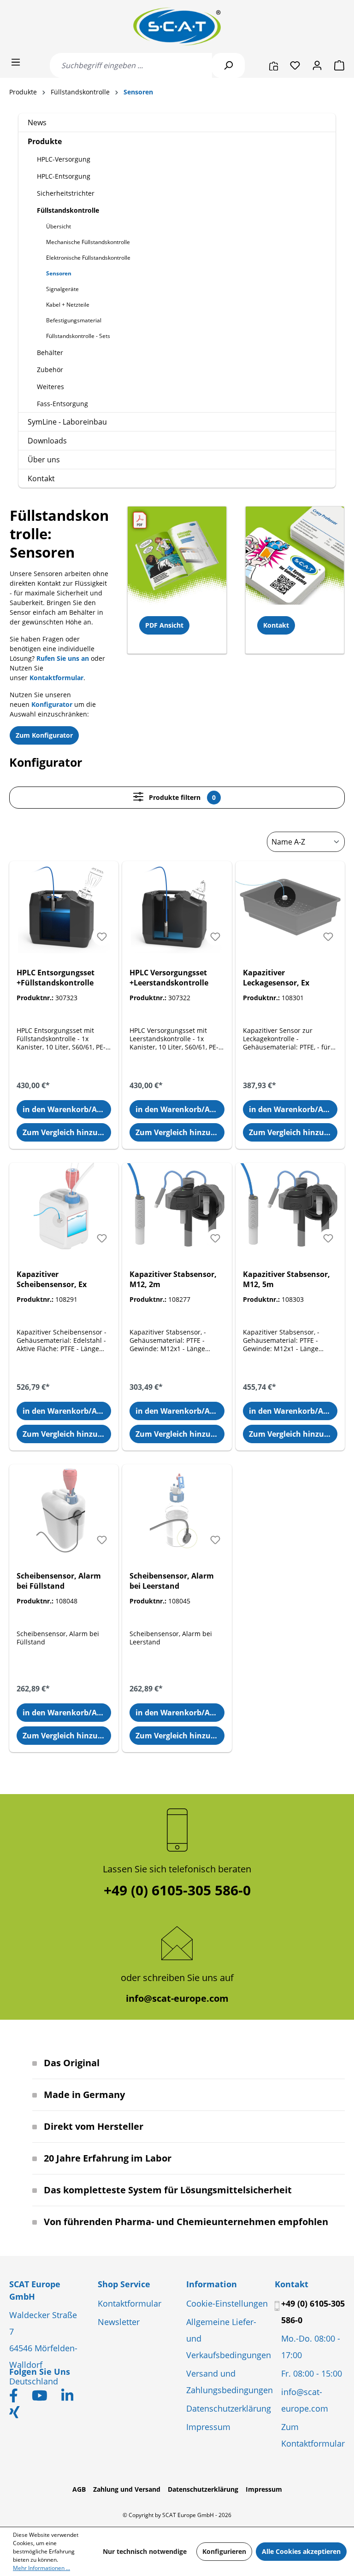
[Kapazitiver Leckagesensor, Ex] (290, 907)
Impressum (208, 2427)
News (37, 122)
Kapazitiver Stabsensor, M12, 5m (286, 1279)
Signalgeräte (62, 289)
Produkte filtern (181, 797)
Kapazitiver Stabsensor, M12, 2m (173, 1279)
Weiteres (50, 387)
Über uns (44, 460)
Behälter (50, 353)
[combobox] (131, 65)
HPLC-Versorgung (64, 159)
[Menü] (16, 62)
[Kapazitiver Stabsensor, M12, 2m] (177, 1209)
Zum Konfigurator (44, 735)
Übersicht (59, 226)
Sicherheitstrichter (66, 193)
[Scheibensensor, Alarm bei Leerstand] (177, 1510)
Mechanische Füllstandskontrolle (88, 242)
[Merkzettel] (295, 65)
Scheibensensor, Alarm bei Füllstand (59, 1581)
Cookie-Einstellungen (227, 2303)
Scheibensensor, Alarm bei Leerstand (172, 1581)
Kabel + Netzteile (68, 305)
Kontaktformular (130, 2303)
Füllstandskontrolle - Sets (78, 336)
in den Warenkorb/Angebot (67, 1109)
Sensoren (59, 273)
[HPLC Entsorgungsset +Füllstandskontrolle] (64, 907)
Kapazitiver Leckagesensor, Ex (276, 978)
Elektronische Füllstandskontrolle (88, 258)
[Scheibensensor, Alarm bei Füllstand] (64, 1510)
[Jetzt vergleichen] (274, 65)
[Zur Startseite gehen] (177, 26)
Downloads (47, 441)
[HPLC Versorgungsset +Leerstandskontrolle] (177, 907)
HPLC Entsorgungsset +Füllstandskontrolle (56, 978)
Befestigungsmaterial (74, 320)
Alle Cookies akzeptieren (301, 2551)
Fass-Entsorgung (62, 404)
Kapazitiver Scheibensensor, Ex (52, 1279)
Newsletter (119, 2322)
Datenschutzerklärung (229, 2408)
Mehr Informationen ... (41, 2568)
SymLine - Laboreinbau (67, 422)
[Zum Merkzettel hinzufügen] (102, 937)
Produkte (45, 141)
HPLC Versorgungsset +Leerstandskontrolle (169, 978)
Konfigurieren (224, 2551)
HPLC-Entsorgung (64, 176)
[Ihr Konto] (317, 65)
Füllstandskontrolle (68, 210)
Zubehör (50, 370)
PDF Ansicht (164, 625)
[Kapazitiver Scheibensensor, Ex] (64, 1209)
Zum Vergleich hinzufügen (67, 1132)
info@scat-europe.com (177, 1998)
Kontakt (41, 478)
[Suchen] (228, 65)
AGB (79, 2489)
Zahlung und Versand (127, 2489)
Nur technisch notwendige (145, 2551)
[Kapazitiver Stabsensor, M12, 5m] (290, 1209)
